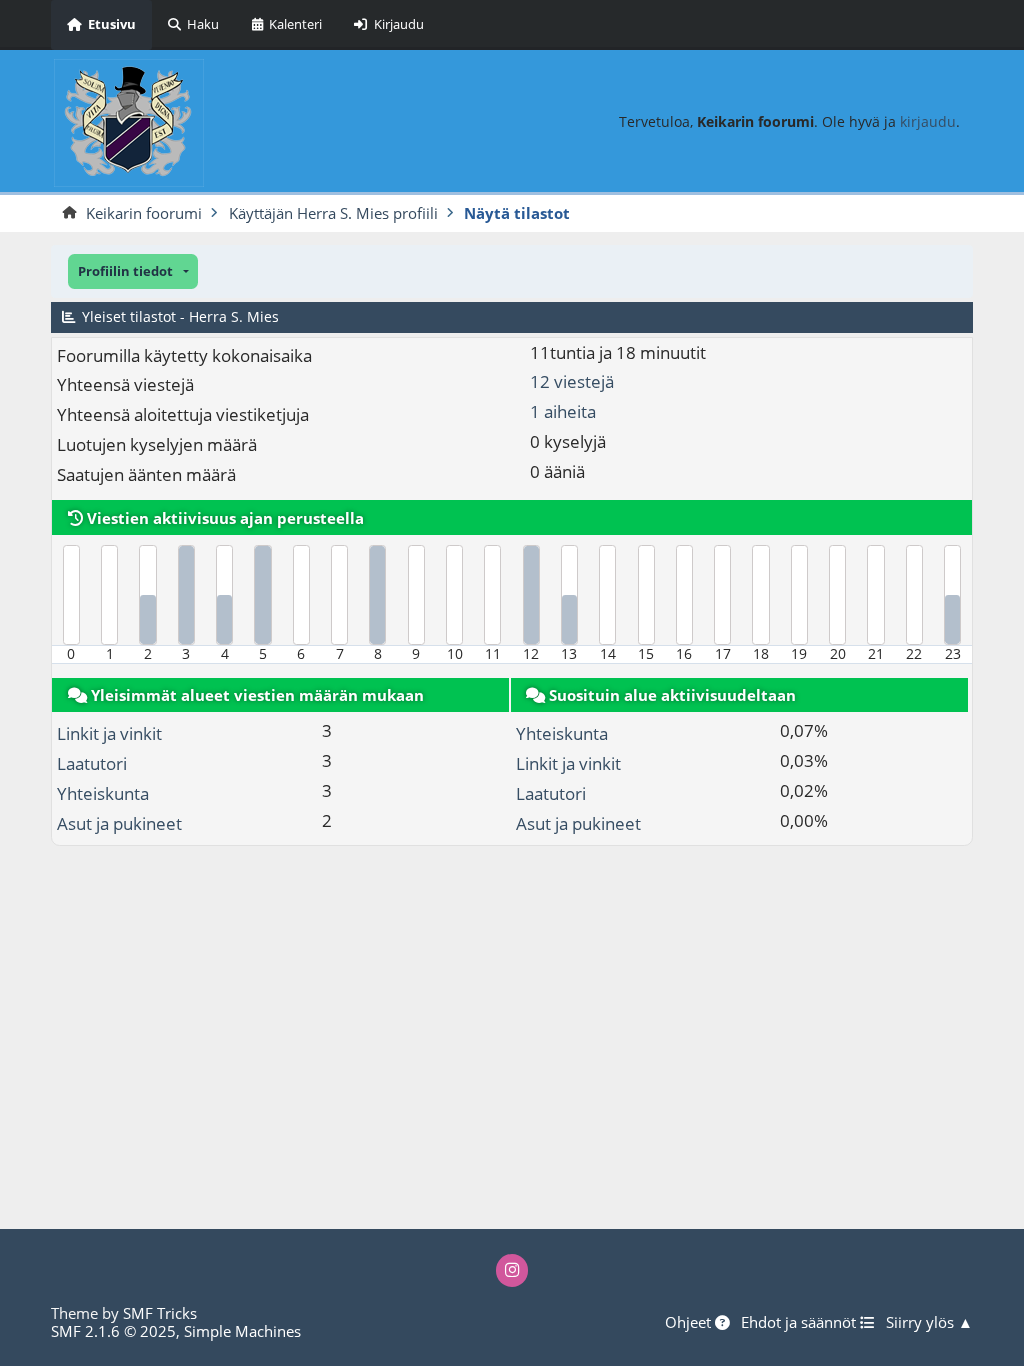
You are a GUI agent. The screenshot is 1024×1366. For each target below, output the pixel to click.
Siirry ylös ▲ (929, 1323)
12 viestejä (572, 381)
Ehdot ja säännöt (800, 1323)
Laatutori (92, 763)
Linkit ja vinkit (109, 733)
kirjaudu (928, 121)
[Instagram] (512, 1270)
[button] (133, 271)
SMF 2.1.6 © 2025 (113, 1331)
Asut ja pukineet (119, 823)
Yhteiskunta (103, 793)
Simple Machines (242, 1331)
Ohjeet (690, 1323)
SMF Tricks (160, 1313)
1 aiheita (563, 411)
